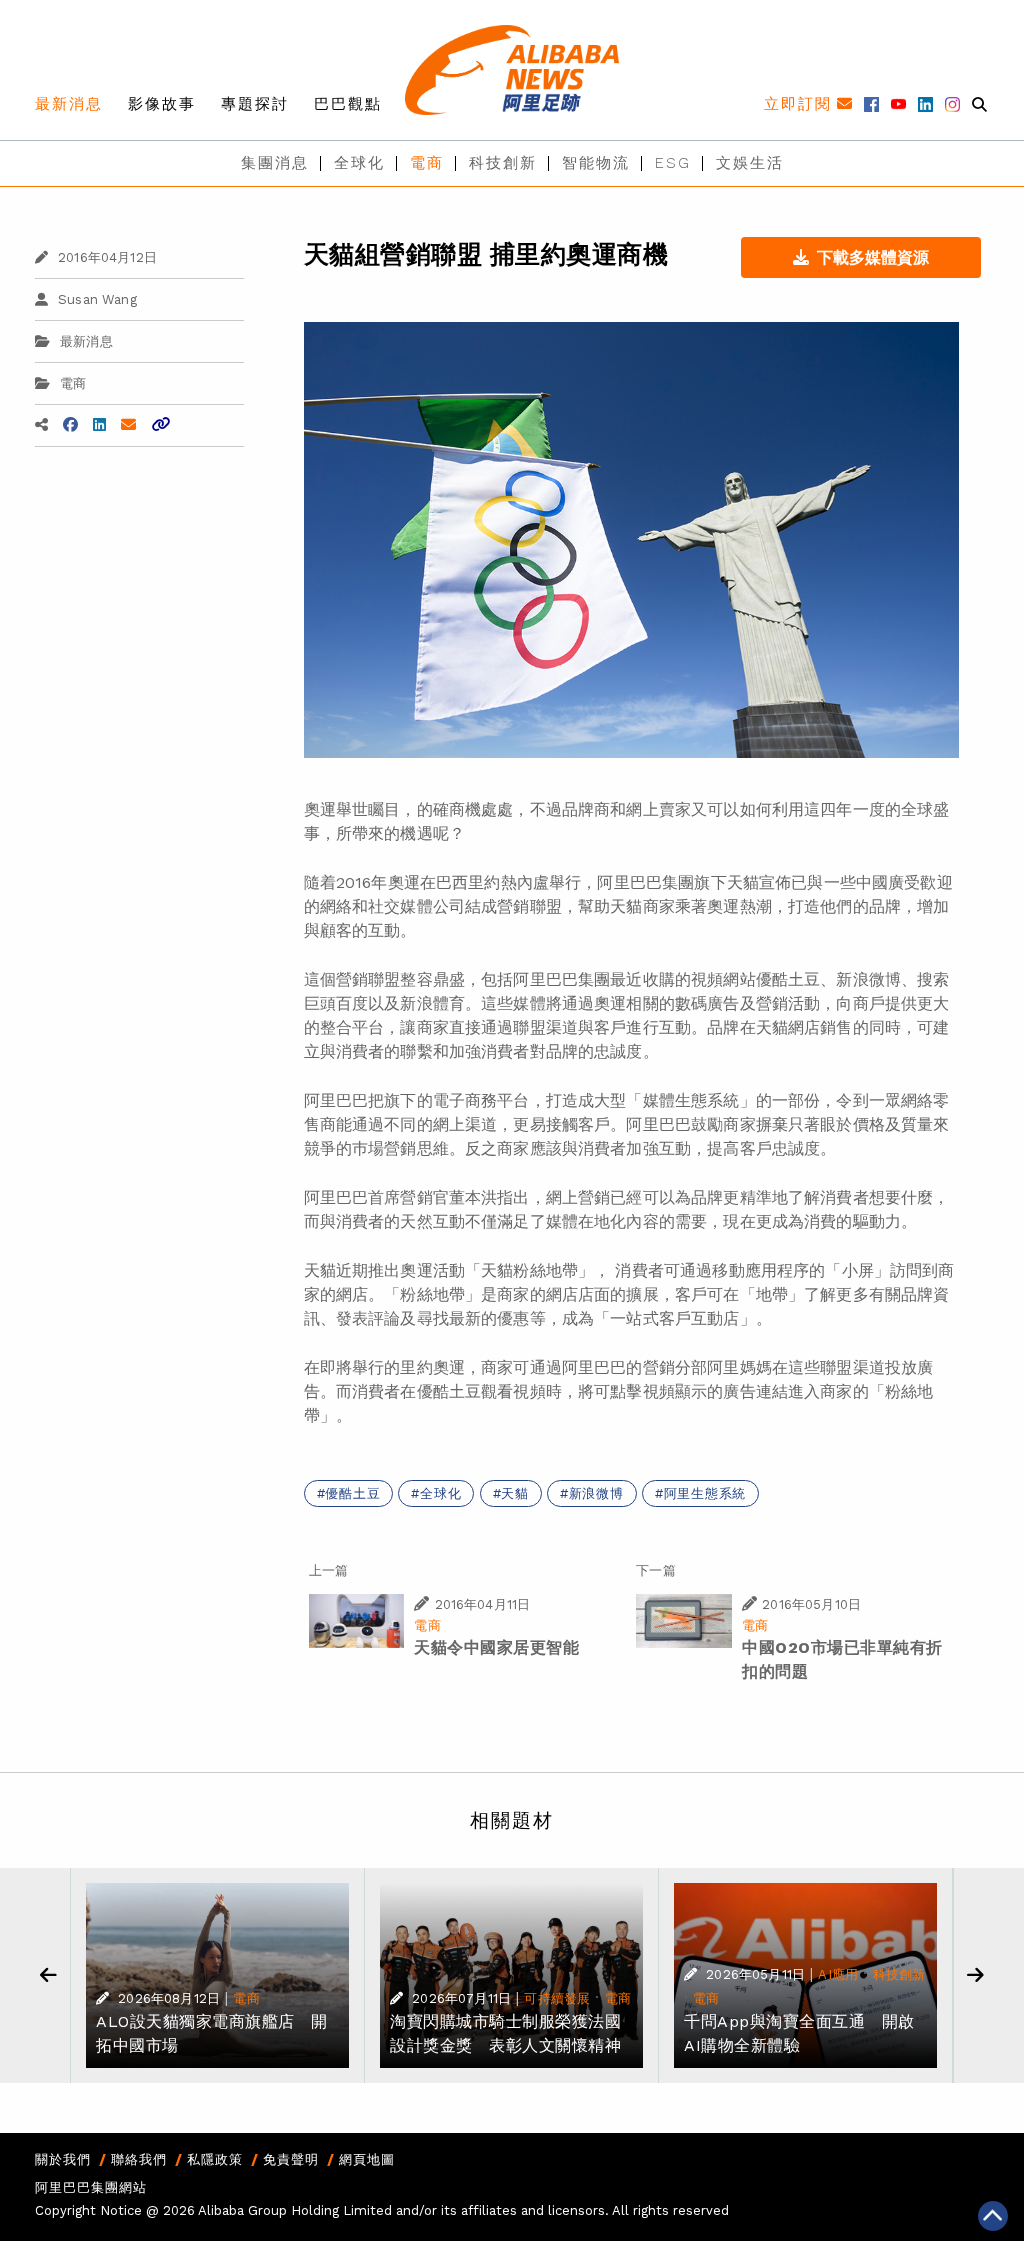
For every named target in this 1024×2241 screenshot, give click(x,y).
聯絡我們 (139, 2159)
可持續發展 (557, 1998)
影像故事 (162, 104)
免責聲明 (291, 2159)
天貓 (515, 1493)
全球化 (359, 163)
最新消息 (69, 104)
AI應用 (838, 1974)
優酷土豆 (352, 1493)
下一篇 (655, 1570)
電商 (427, 163)
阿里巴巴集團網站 (91, 2187)
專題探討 (255, 104)
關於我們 (63, 2159)
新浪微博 (596, 1493)
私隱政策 (215, 2159)
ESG (673, 163)
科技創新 (503, 163)
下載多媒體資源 (873, 257)
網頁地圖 (367, 2159)
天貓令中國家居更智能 (496, 1647)
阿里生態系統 (705, 1493)
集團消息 (275, 163)
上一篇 (328, 1570)
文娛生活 (750, 163)
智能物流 (596, 163)
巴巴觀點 (348, 104)
